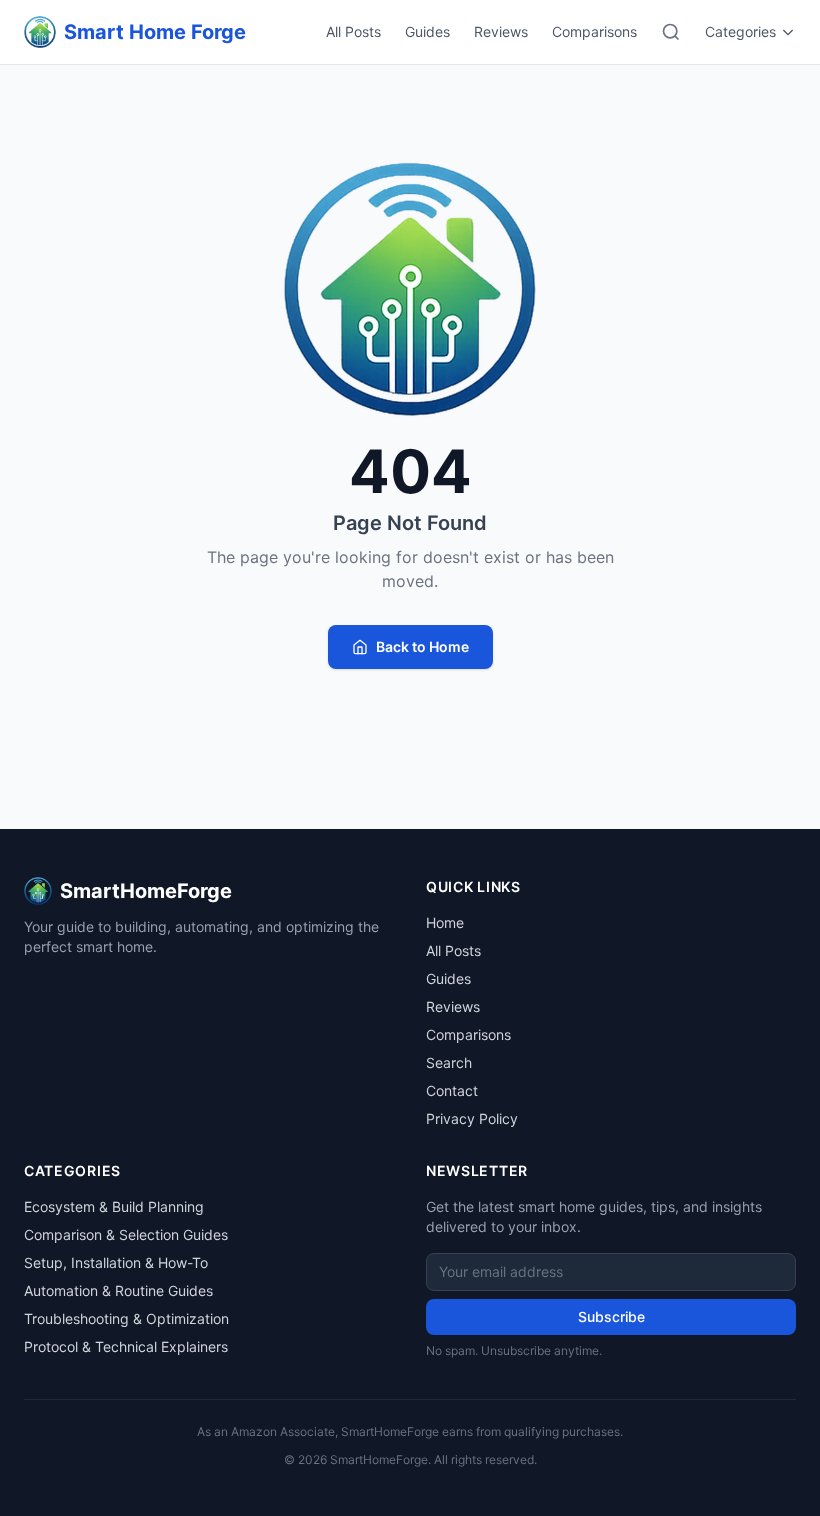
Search (449, 1062)
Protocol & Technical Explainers (126, 1346)
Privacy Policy (472, 1118)
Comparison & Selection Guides (126, 1234)
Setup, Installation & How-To (116, 1262)
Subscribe (611, 1316)
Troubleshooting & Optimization (126, 1318)
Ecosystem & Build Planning (114, 1206)
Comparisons (594, 31)
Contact (452, 1090)
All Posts (353, 31)
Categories (740, 31)
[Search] (671, 32)
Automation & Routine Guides (118, 1290)
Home (445, 922)
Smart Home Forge (155, 32)
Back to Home (422, 646)
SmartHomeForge (146, 891)
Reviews (501, 31)
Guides (427, 31)
